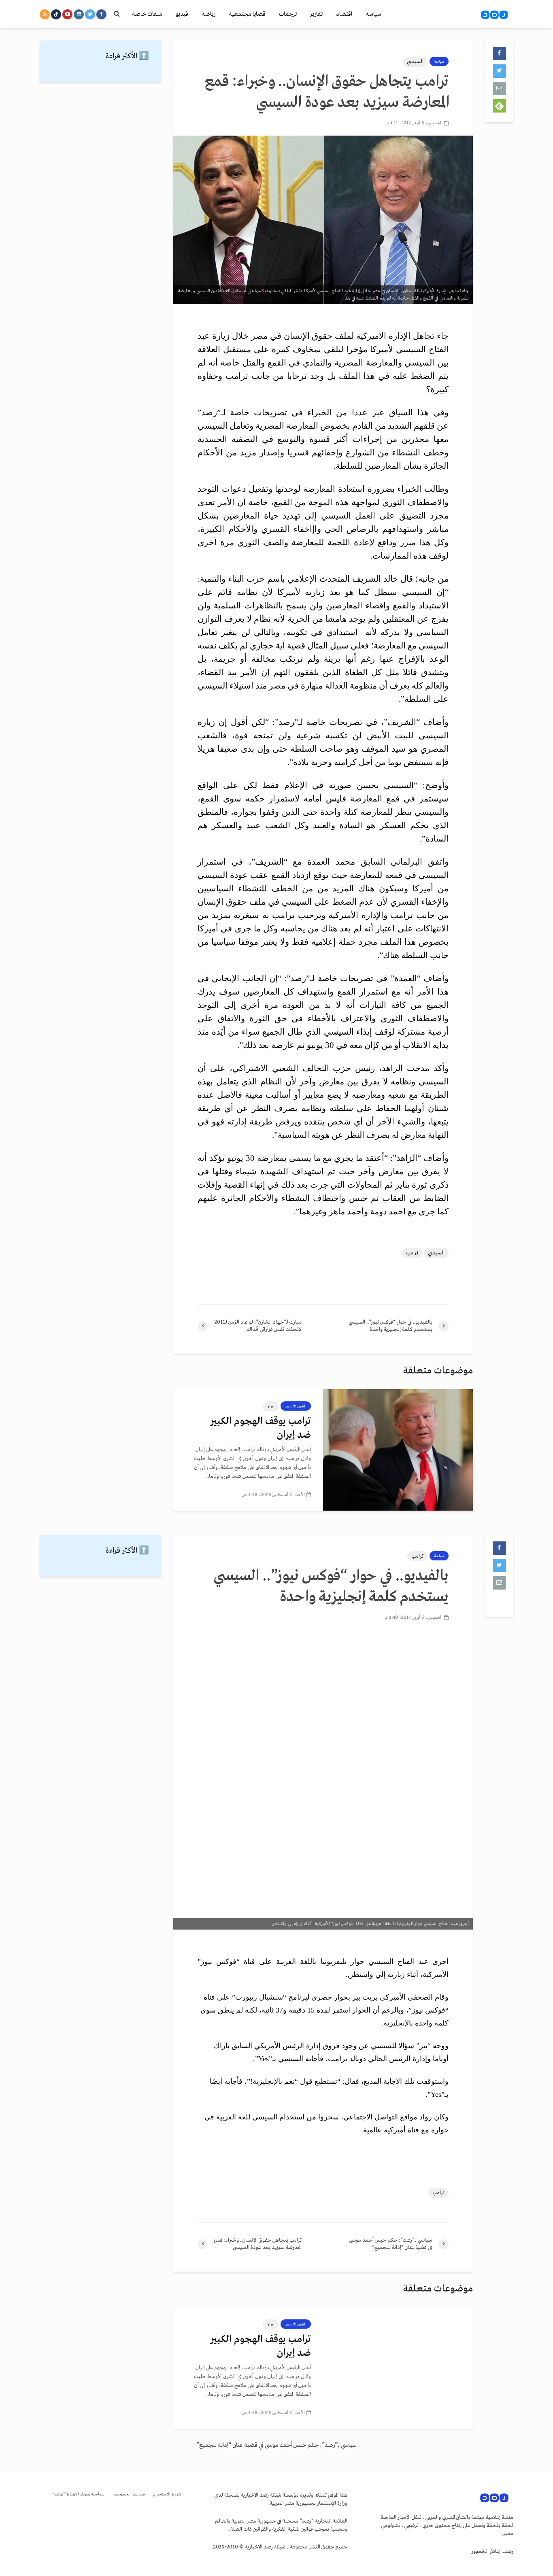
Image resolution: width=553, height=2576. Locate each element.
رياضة (208, 14)
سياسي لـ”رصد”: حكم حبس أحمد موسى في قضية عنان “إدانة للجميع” (276, 2445)
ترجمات (288, 14)
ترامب (412, 1253)
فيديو (182, 14)
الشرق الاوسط (296, 1406)
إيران (271, 1406)
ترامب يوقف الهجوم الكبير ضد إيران (261, 1428)
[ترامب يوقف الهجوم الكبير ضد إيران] (398, 1450)
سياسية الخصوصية (129, 2494)
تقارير (316, 14)
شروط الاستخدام (167, 2494)
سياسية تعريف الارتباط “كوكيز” (79, 2494)
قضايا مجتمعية (247, 14)
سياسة (373, 14)
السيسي (415, 62)
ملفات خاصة (147, 14)
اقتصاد (344, 14)
